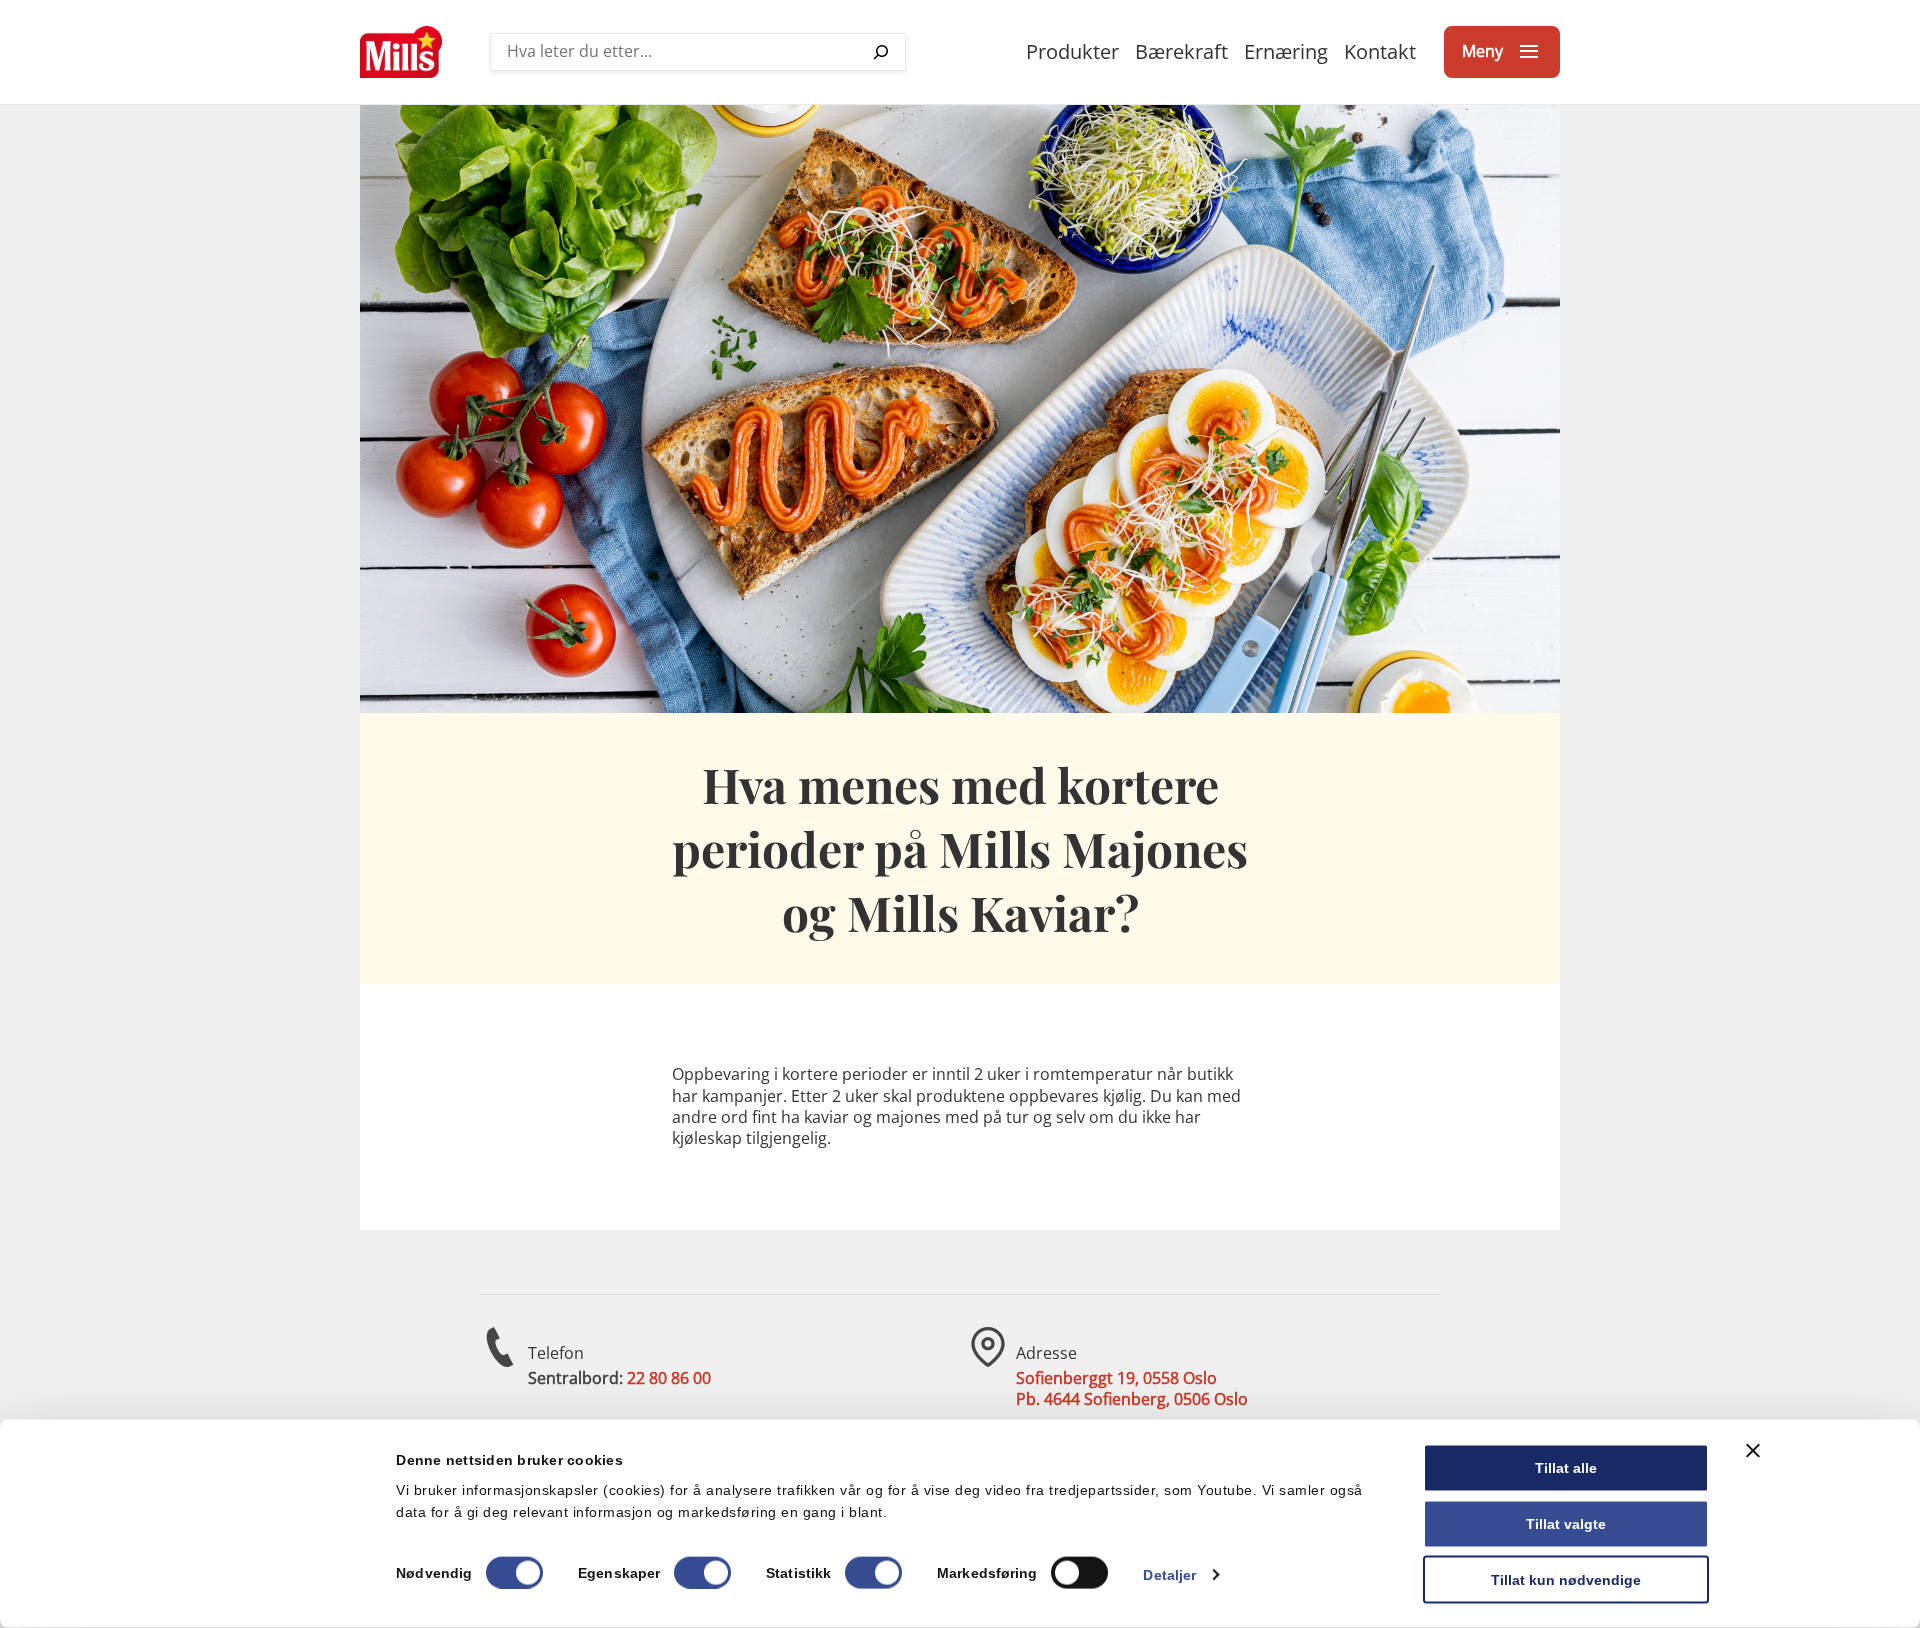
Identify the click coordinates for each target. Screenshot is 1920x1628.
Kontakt (1380, 51)
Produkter (1072, 51)
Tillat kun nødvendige (1566, 1579)
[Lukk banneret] (1753, 1451)
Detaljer (1169, 1574)
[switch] (702, 1572)
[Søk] (881, 52)
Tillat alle (1566, 1468)
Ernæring (1286, 51)
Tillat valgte (1566, 1523)
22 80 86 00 (669, 1378)
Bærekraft (1181, 51)
